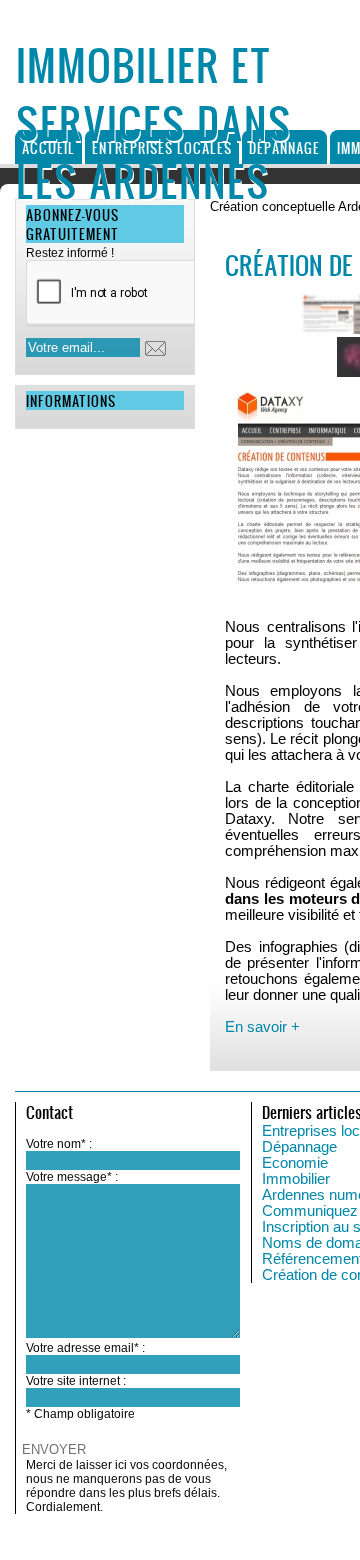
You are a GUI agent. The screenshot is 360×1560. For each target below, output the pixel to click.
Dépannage (284, 147)
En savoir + (262, 1027)
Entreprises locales (162, 147)
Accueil (48, 147)
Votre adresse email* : (85, 1348)
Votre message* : (72, 1177)
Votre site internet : (76, 1381)
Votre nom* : (59, 1144)
